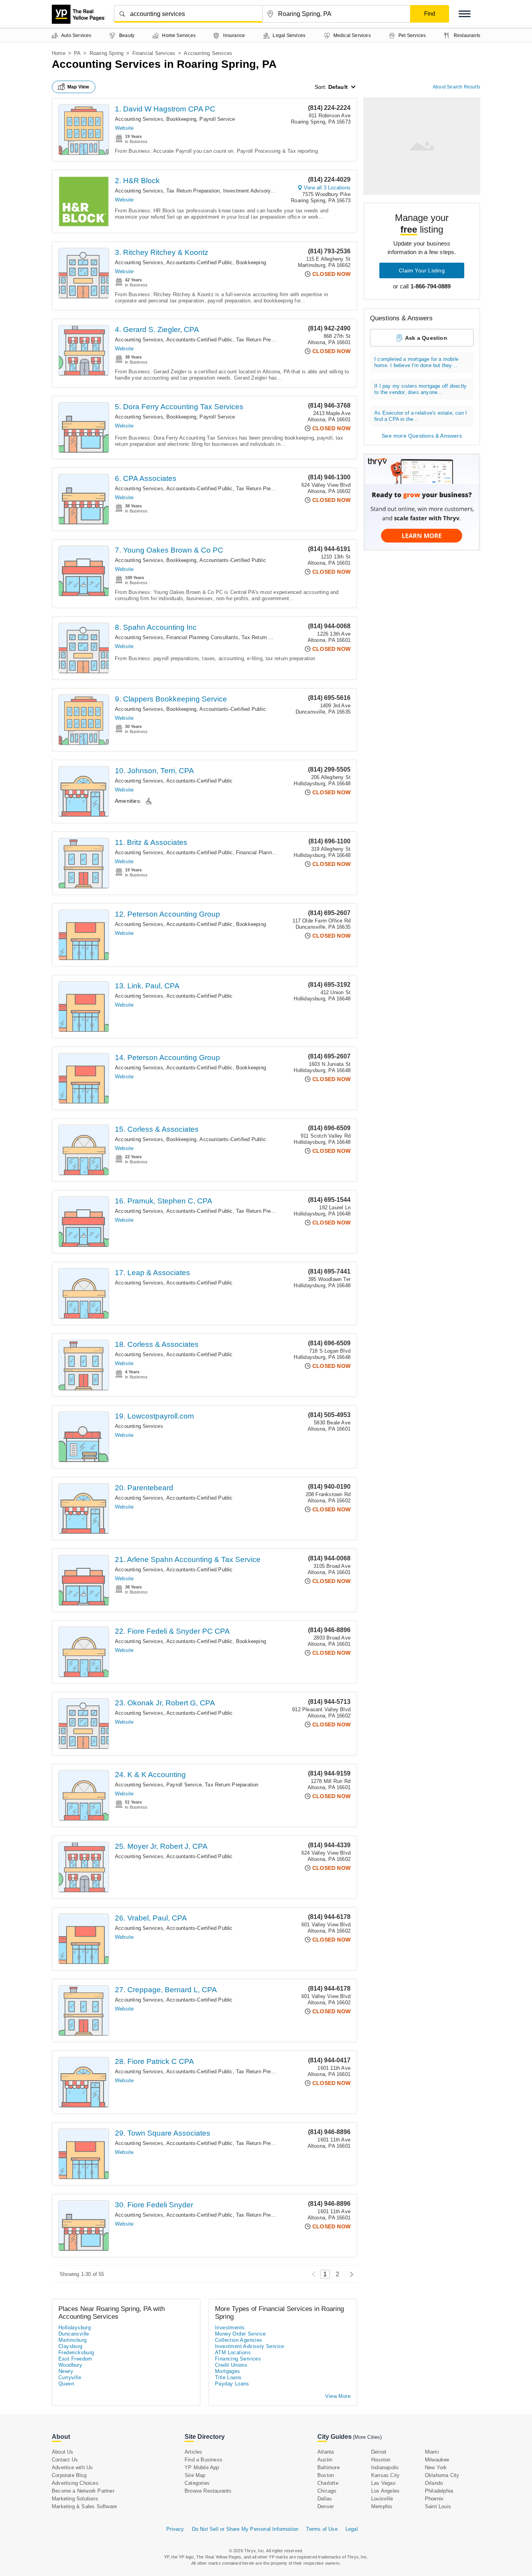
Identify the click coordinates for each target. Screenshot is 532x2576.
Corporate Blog (69, 2475)
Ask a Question (426, 338)
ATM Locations (233, 2352)
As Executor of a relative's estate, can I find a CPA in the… (421, 416)
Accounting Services (139, 119)
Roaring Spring (107, 53)
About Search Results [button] (456, 87)
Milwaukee (437, 2460)
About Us (63, 2452)
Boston (326, 2475)
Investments (230, 2328)
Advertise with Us (72, 2467)
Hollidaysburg (75, 2328)
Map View (78, 87)
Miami (432, 2452)
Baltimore (329, 2467)
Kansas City (385, 2475)
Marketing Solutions (75, 2499)
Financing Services (238, 2359)
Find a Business (203, 2460)
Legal (352, 2529)
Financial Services (154, 53)
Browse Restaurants (208, 2491)
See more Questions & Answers (422, 436)
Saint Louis (438, 2506)
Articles (194, 2452)
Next (350, 2274)
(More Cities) (367, 2437)
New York (436, 2467)
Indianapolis (385, 2467)
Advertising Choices (75, 2483)
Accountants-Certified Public (200, 262)
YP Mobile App (202, 2467)
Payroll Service (217, 119)
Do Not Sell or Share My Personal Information (245, 2529)
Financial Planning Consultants (202, 637)
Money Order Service (240, 2334)
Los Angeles (385, 2491)
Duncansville (74, 2334)
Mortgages (228, 2371)
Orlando (434, 2483)
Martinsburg (72, 2340)
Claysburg (70, 2346)
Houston (381, 2460)
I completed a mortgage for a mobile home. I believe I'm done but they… (416, 362)
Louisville (382, 2499)
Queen (66, 2384)
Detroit (379, 2452)
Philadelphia (439, 2491)
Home (59, 53)
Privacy (175, 2529)
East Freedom (75, 2359)
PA (77, 53)
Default (338, 87)
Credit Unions (231, 2365)
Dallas (325, 2499)
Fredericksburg (76, 2352)
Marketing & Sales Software (84, 2506)
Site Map (195, 2475)
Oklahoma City (442, 2475)
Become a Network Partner (83, 2491)
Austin (325, 2460)
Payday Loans (232, 2384)
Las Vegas (383, 2483)
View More (338, 2396)
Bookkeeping (181, 119)
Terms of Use (322, 2529)
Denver (326, 2506)
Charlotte (328, 2483)
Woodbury (70, 2365)
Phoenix (434, 2499)
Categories (197, 2483)
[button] (465, 14)
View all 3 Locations (327, 188)
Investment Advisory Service (257, 191)
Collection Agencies (239, 2340)
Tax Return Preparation (193, 191)
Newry (66, 2371)
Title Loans (228, 2377)
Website (124, 128)
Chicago (327, 2491)
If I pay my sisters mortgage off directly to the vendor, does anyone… (420, 389)
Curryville (70, 2377)
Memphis (382, 2506)
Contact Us (65, 2460)
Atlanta (326, 2452)
